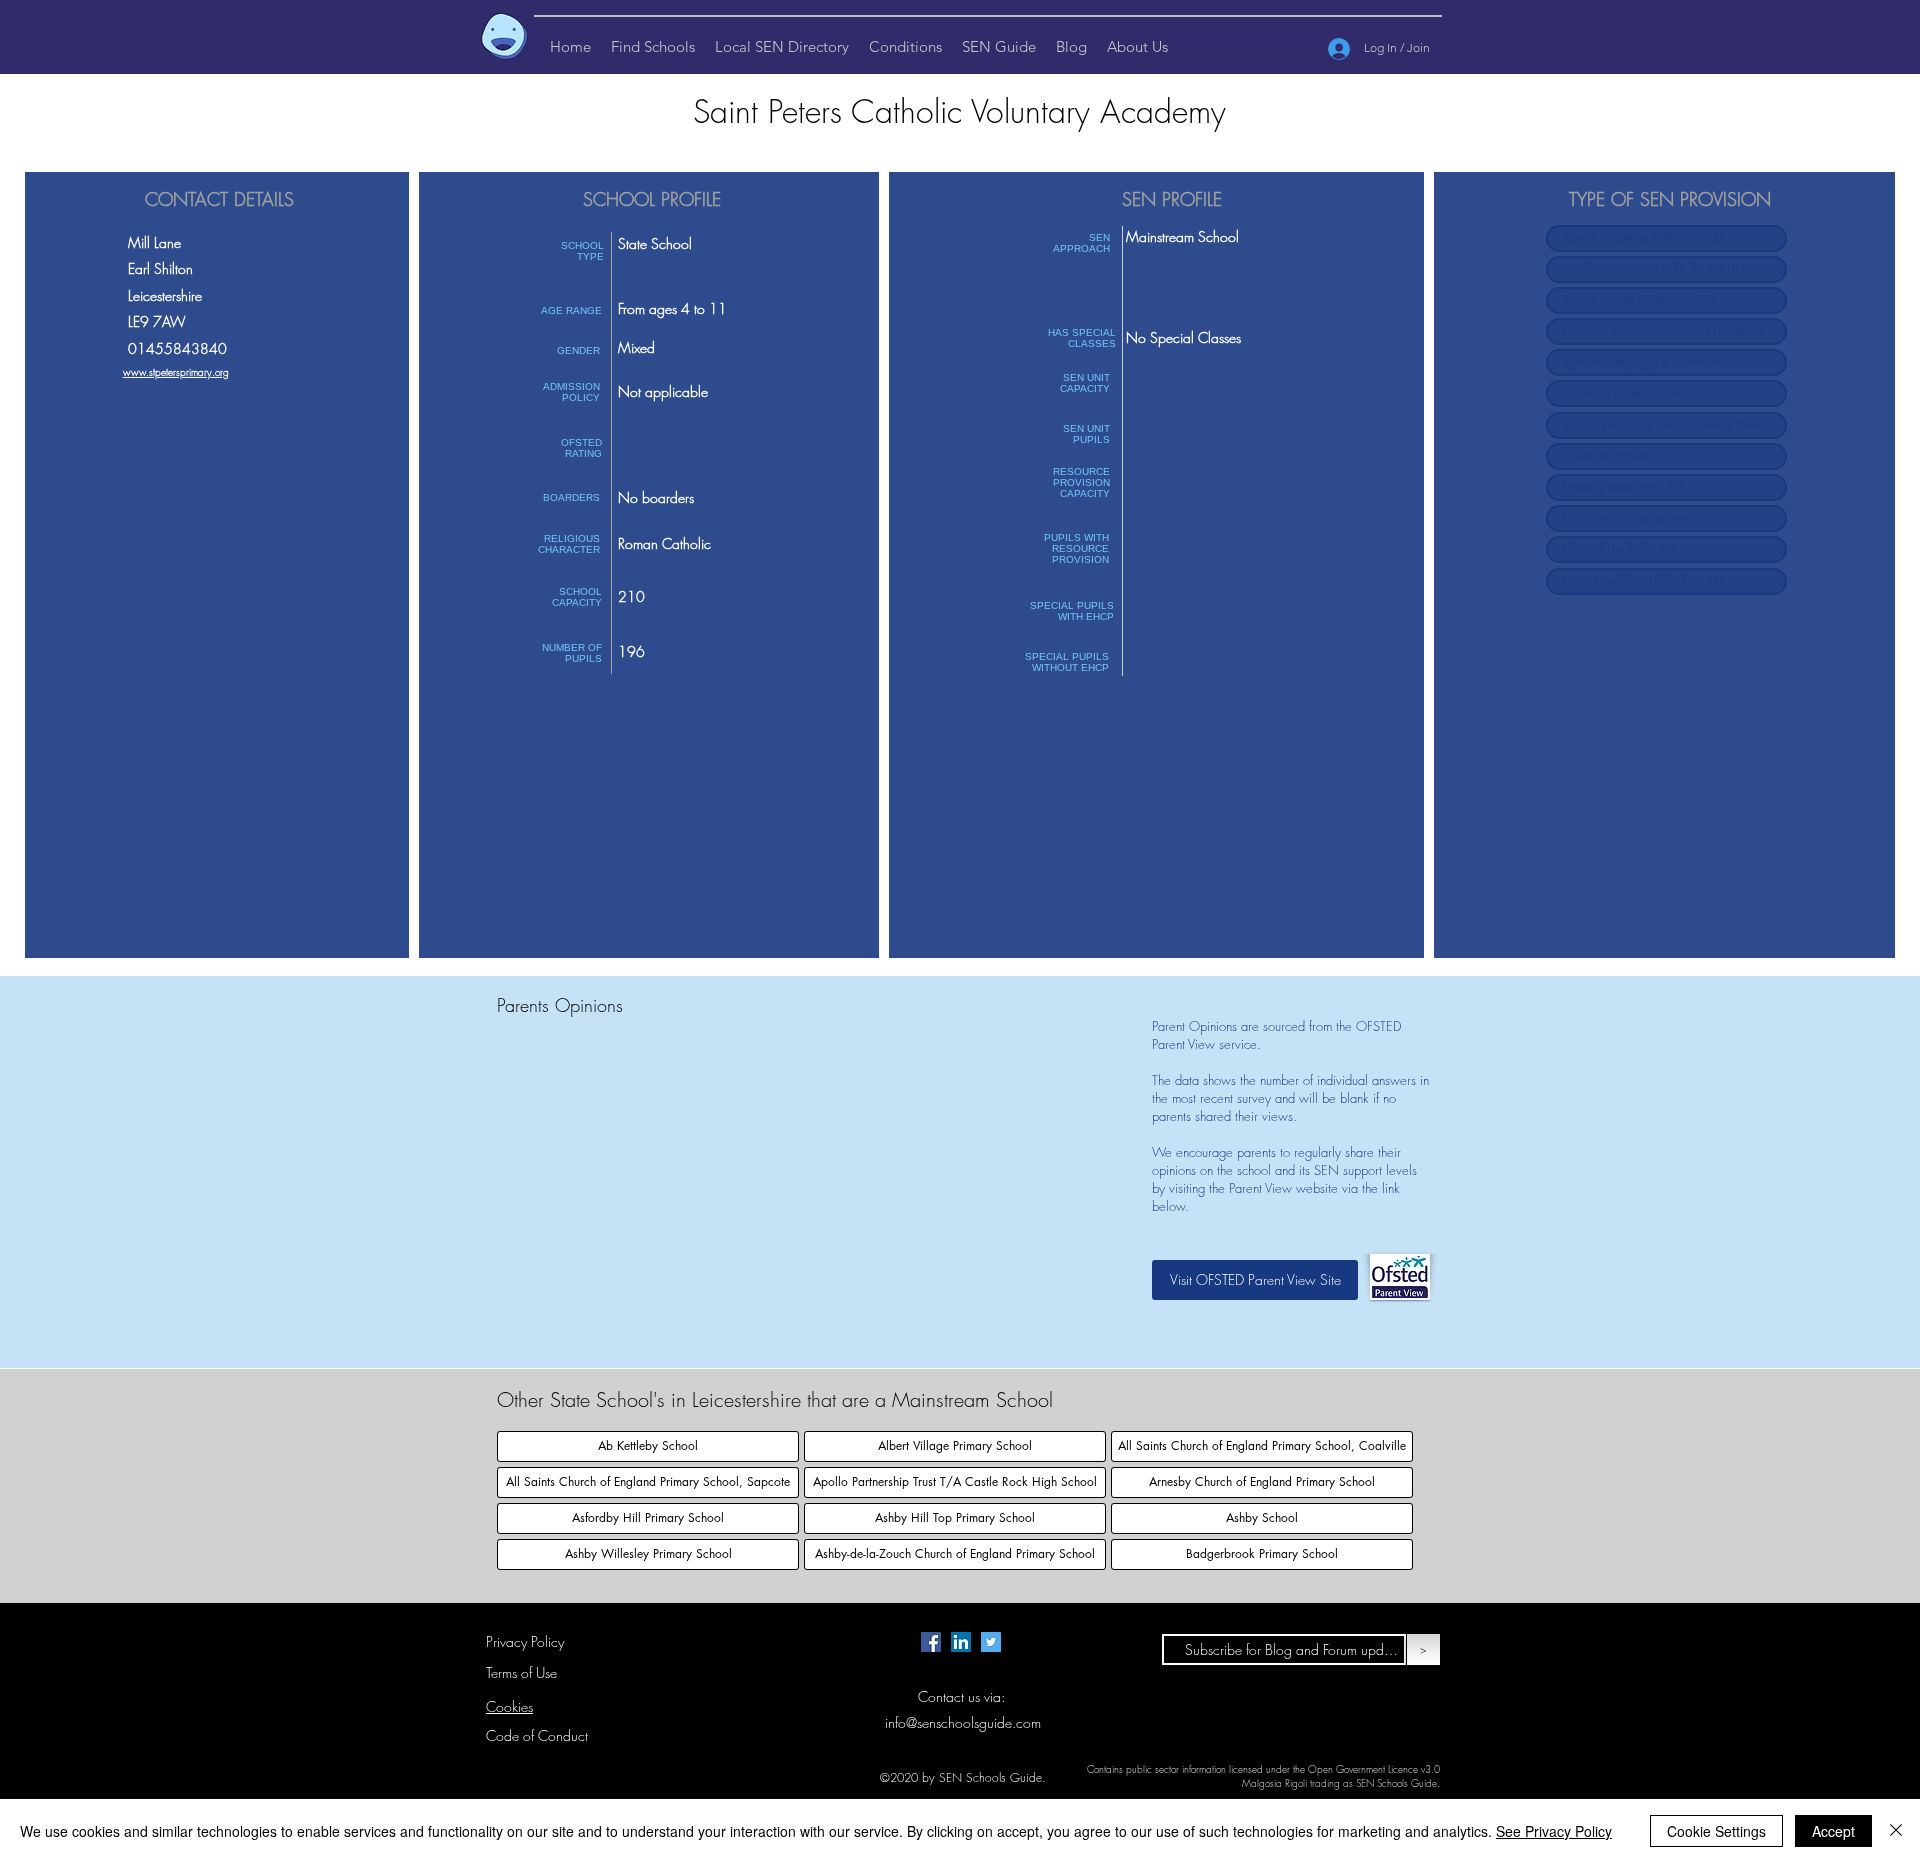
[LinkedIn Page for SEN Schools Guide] (961, 1642)
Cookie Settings (1716, 1831)
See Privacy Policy (1554, 1831)
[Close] (1896, 1831)
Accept (1833, 1831)
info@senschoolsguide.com (963, 1722)
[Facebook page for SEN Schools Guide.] (931, 1642)
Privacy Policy (525, 1641)
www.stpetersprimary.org (176, 372)
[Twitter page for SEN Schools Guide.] (991, 1642)
